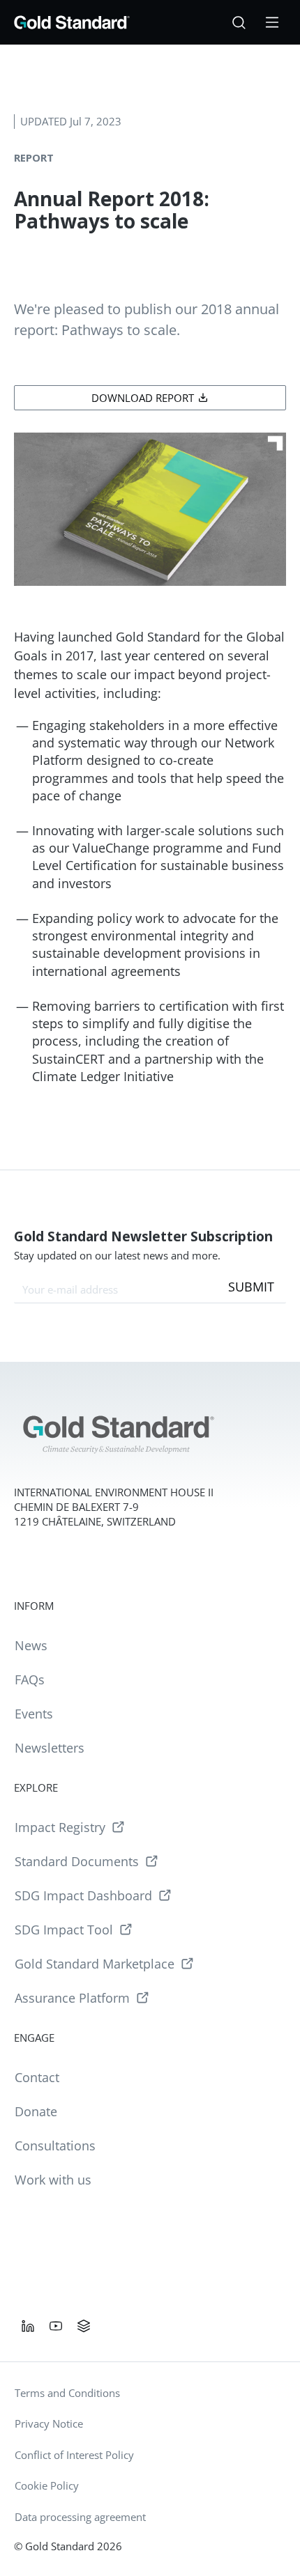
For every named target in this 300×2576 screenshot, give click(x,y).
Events (34, 1714)
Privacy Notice (49, 2423)
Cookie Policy (47, 2485)
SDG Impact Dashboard (83, 1895)
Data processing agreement (80, 2517)
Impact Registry (60, 1827)
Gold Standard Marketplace (95, 1964)
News (31, 1645)
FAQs (30, 1679)
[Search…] (239, 22)
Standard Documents (77, 1861)
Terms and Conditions (67, 2393)
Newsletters (50, 1748)
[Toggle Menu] (272, 22)
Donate (36, 2111)
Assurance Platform (72, 1998)
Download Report (143, 398)
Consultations (55, 2146)
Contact (37, 2077)
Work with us (53, 2180)
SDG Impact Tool (64, 1930)
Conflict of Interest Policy (74, 2455)
